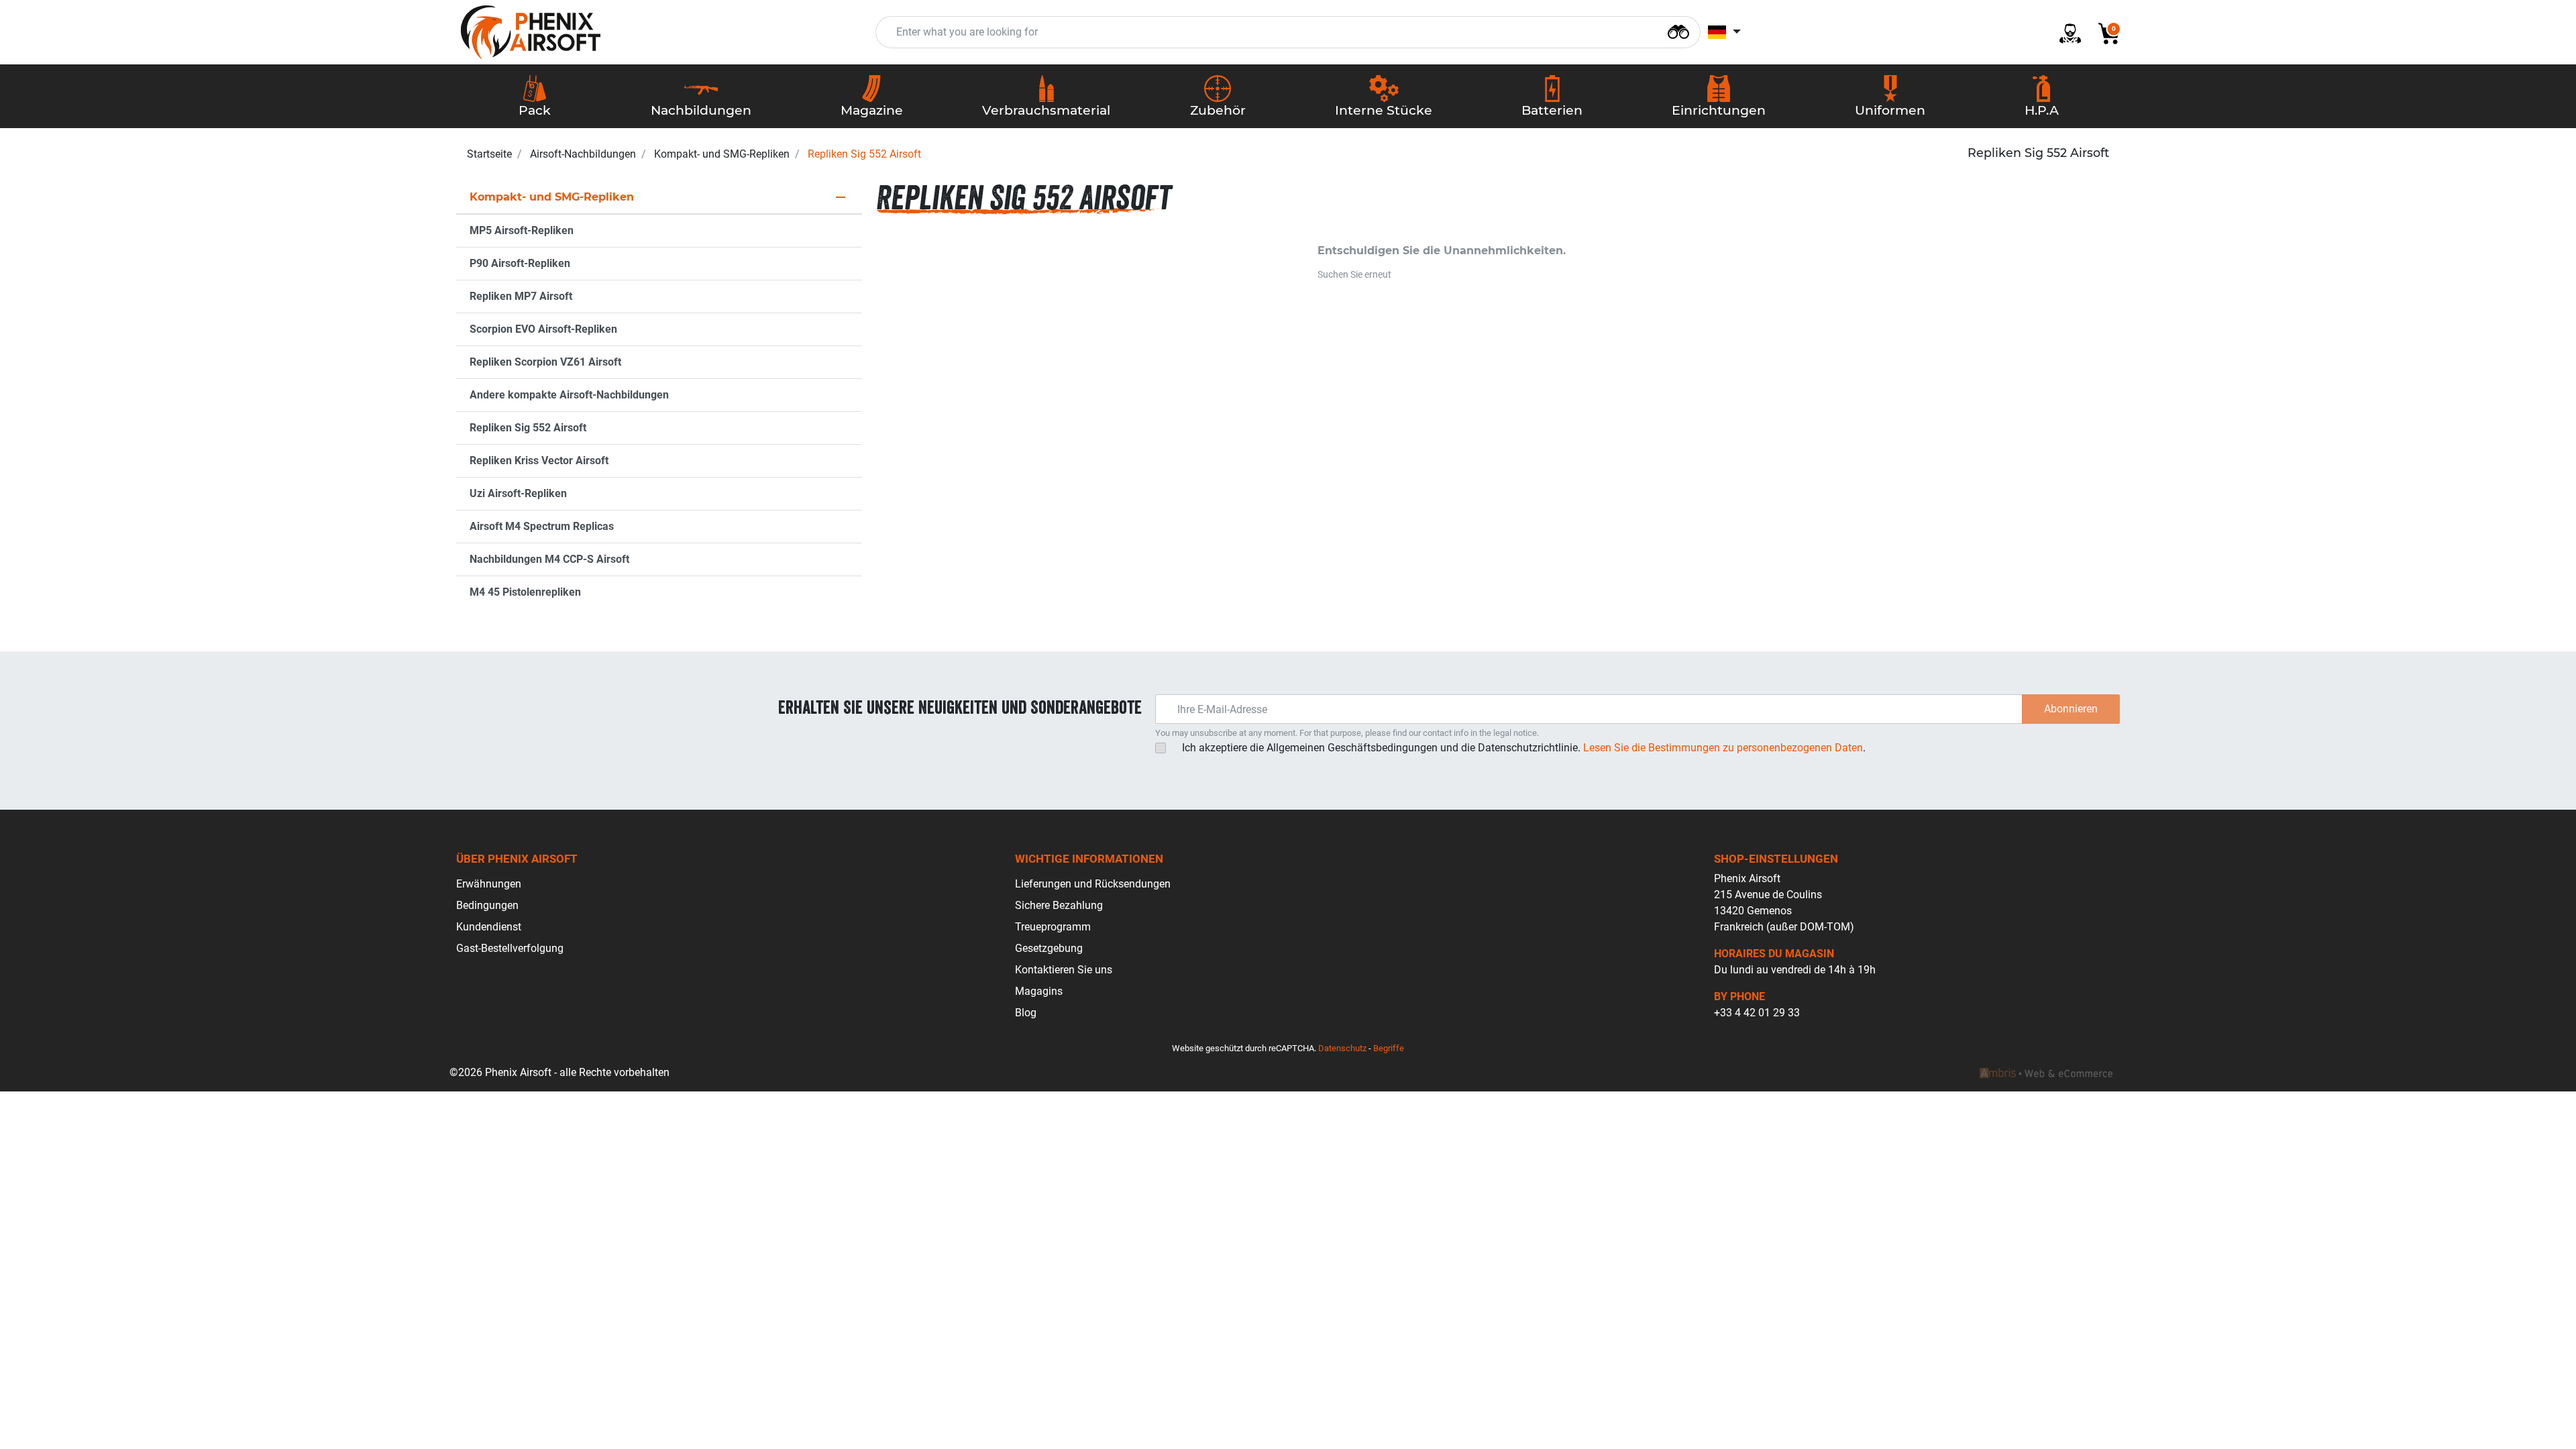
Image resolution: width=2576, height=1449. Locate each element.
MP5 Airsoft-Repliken (522, 230)
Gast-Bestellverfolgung (510, 948)
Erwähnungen (489, 884)
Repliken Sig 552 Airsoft (528, 428)
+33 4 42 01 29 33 (1757, 1013)
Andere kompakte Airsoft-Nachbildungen (569, 395)
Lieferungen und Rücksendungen (1093, 884)
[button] (2104, 33)
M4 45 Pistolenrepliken (525, 592)
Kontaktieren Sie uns (1064, 970)
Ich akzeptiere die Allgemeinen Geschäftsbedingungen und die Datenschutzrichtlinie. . (1524, 748)
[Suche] (1678, 31)
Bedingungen (487, 905)
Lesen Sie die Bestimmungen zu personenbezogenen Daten (1723, 748)
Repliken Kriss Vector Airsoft (539, 461)
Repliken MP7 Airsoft (521, 296)
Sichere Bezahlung (1059, 905)
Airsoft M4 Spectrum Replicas (542, 526)
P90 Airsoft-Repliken (520, 263)
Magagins (1039, 991)
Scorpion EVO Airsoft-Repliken (543, 329)
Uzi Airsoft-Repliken (518, 493)
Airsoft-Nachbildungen (583, 154)
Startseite (489, 154)
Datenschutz (1342, 1048)
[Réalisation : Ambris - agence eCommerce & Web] (2046, 1073)
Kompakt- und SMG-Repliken (722, 154)
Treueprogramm (1053, 927)
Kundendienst (489, 927)
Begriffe (1389, 1048)
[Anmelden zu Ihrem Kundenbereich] (2065, 33)
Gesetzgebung (1049, 948)
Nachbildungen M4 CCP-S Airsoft (549, 559)
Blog (1026, 1013)
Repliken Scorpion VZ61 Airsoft (545, 362)
